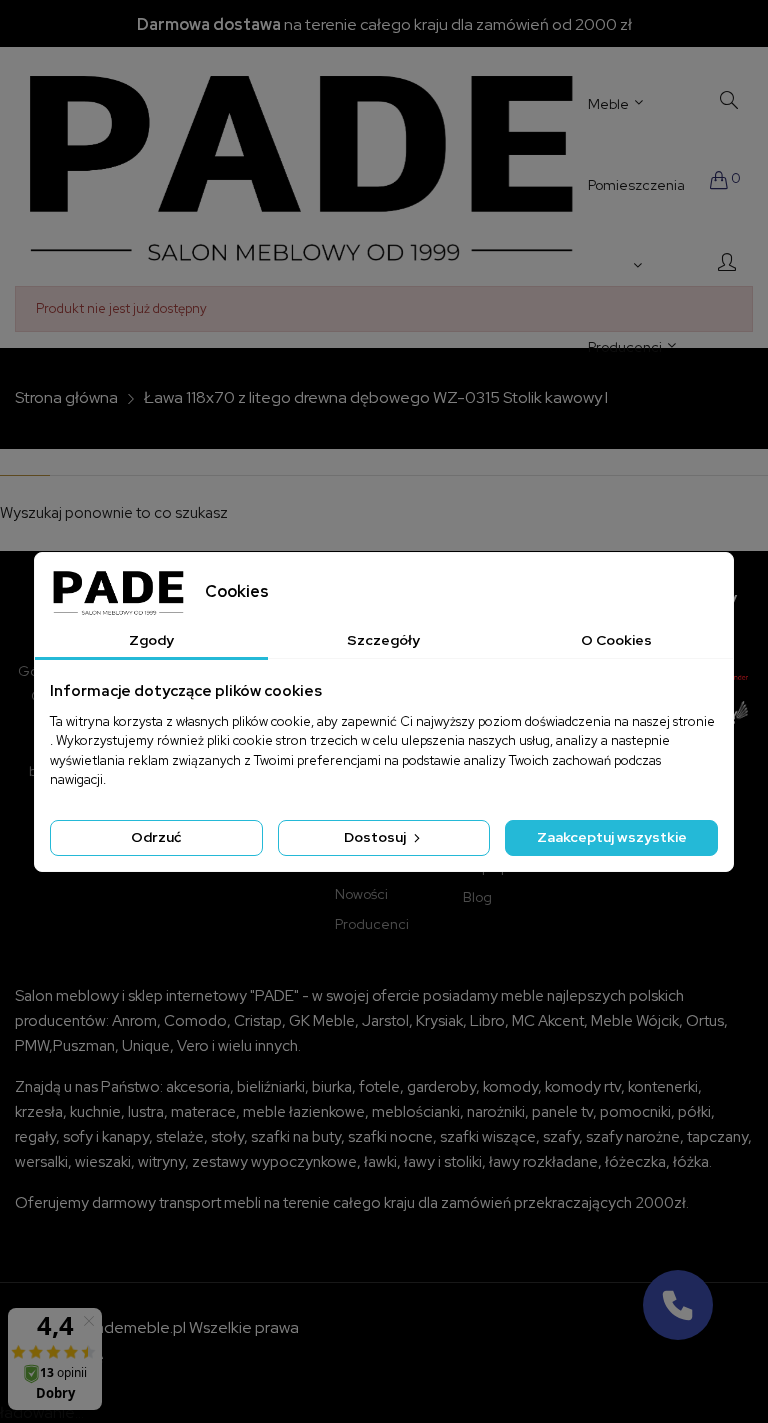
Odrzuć (156, 837)
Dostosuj (376, 837)
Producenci (372, 924)
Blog (477, 897)
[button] (678, 1305)
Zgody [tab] (151, 640)
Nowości (361, 894)
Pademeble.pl (135, 1327)
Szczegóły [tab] (383, 640)
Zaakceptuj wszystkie (612, 837)
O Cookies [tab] (616, 640)
